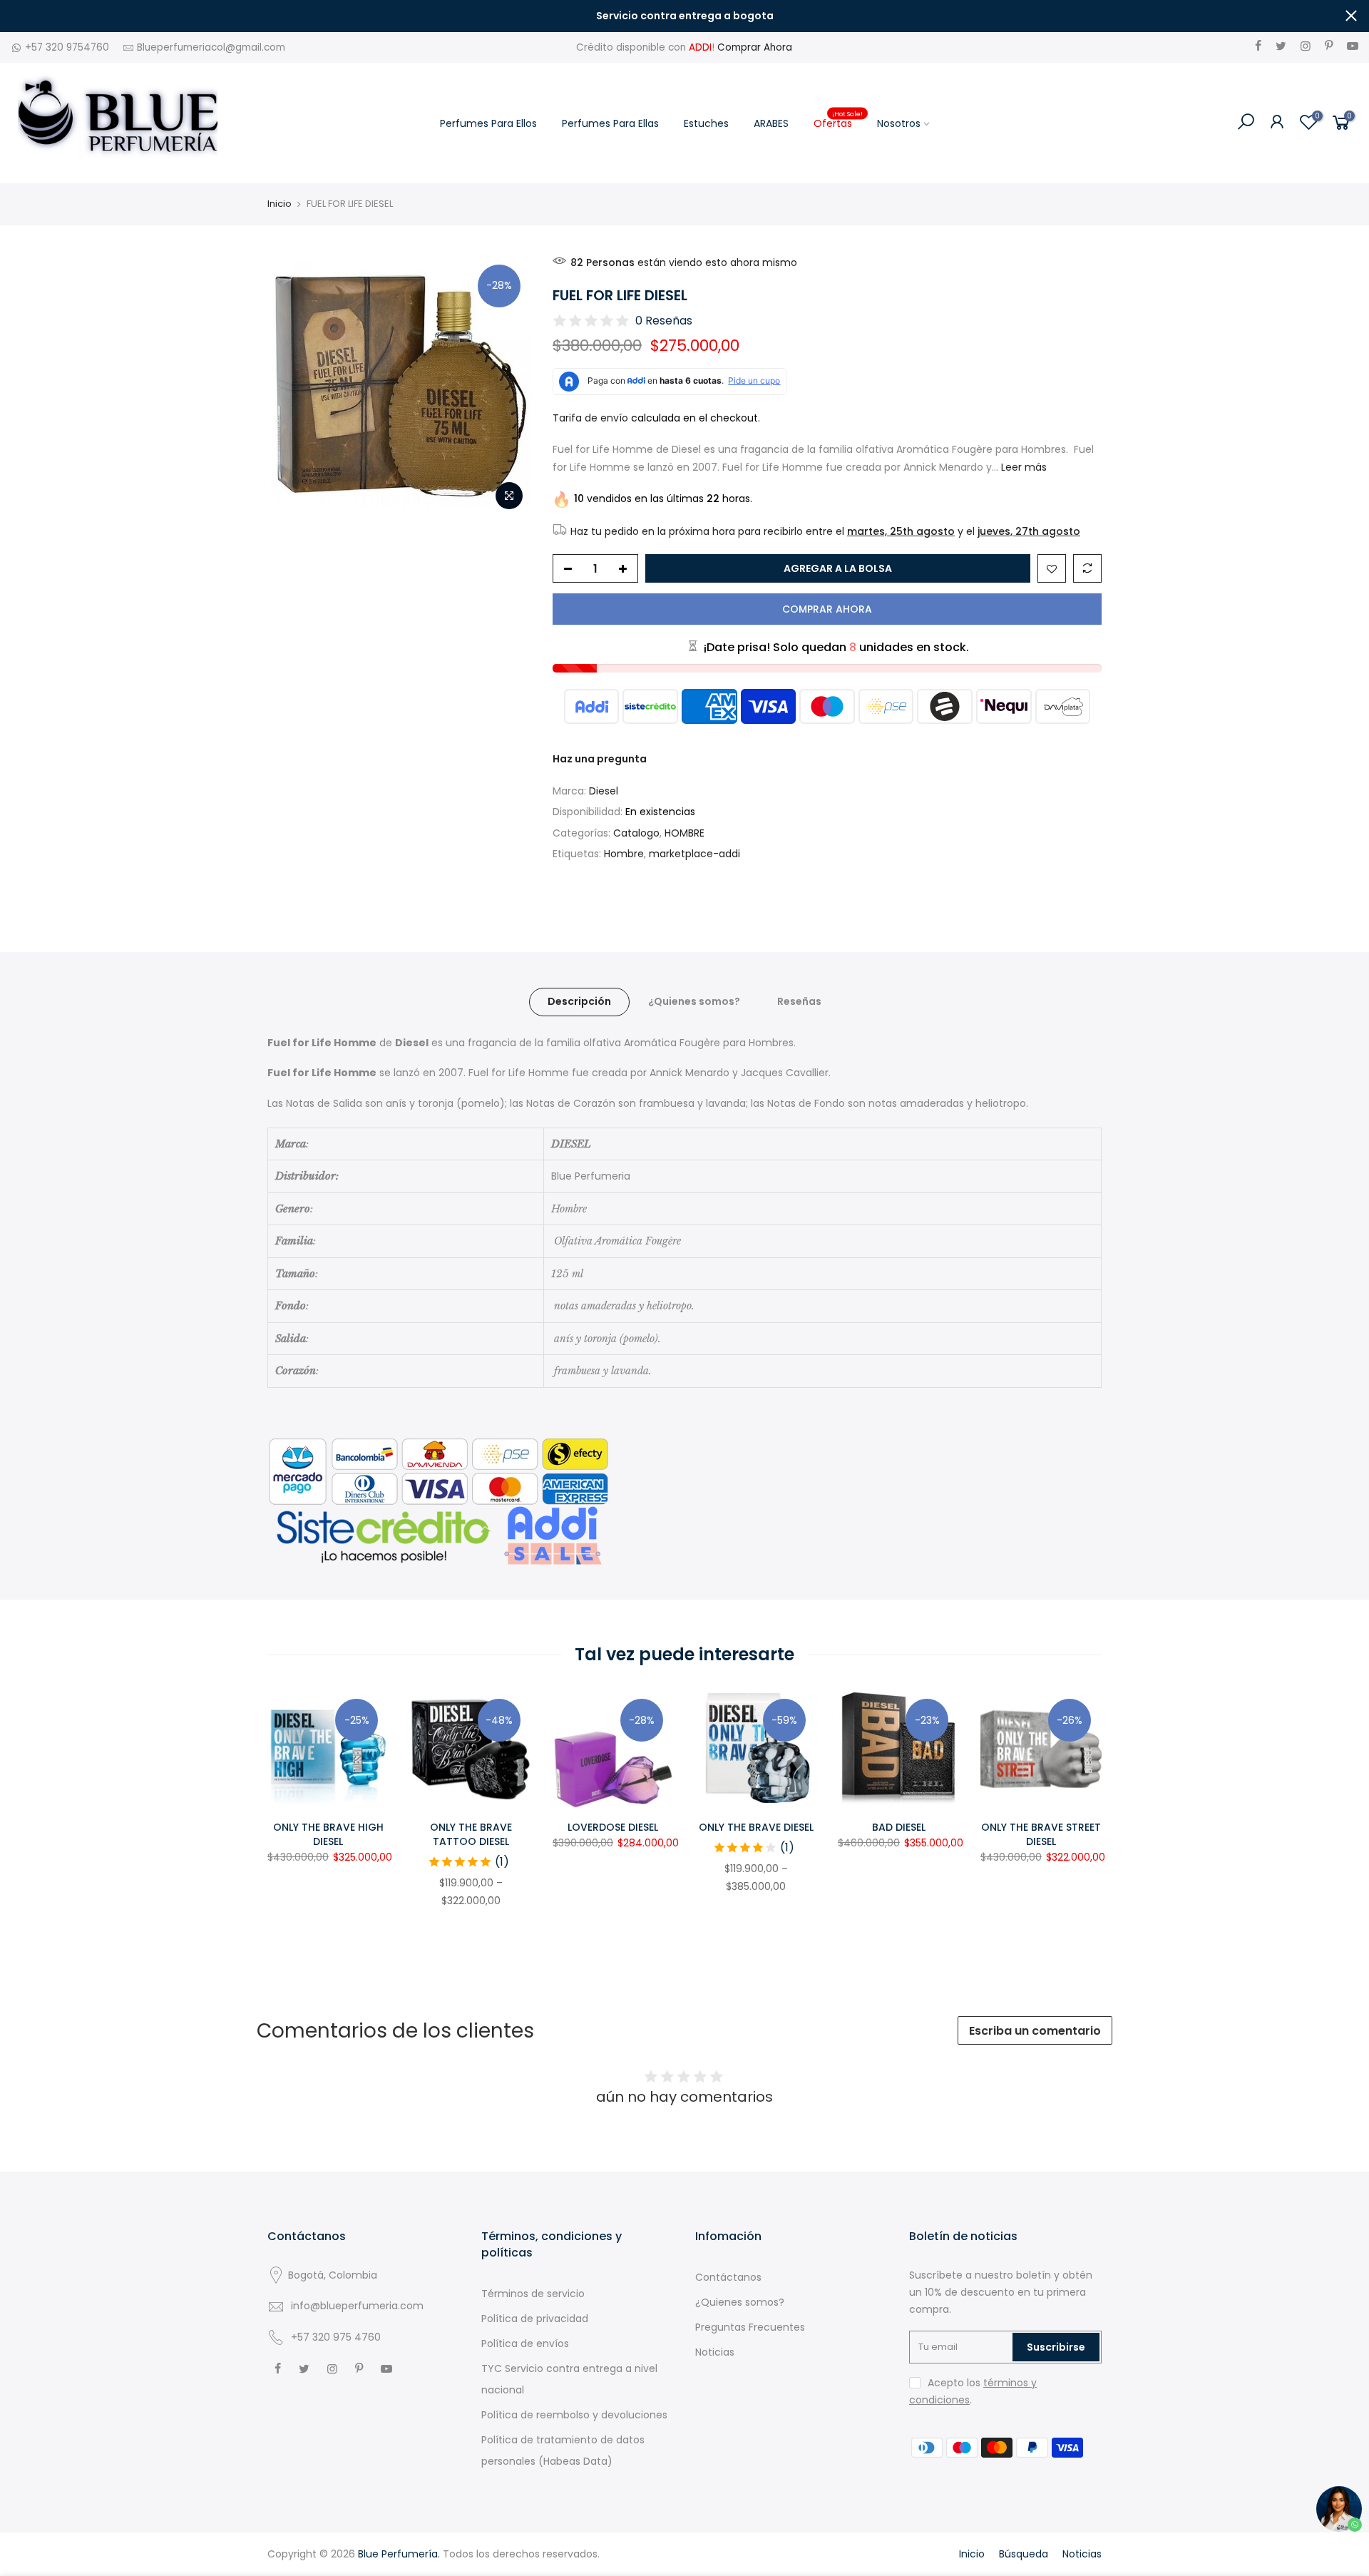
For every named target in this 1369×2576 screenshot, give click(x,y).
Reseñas (799, 1001)
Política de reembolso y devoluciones (574, 2415)
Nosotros (899, 123)
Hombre (624, 854)
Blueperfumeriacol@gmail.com (211, 47)
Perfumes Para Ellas (610, 123)
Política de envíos (525, 2344)
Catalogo (636, 833)
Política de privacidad (535, 2319)
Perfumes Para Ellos (488, 123)
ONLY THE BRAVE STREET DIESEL (1041, 1834)
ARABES (771, 123)
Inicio (280, 204)
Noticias (715, 2352)
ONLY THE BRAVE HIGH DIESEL (328, 1834)
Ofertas (839, 120)
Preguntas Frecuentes (750, 2327)
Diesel (604, 791)
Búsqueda (1024, 2554)
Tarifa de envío (590, 418)
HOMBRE (684, 833)
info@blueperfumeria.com (357, 2306)
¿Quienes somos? (694, 1001)
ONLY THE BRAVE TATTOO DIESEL (471, 1834)
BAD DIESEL (899, 1827)
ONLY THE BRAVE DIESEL (756, 1827)
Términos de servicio (533, 2294)
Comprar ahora (827, 609)
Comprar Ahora (755, 47)
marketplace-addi (694, 854)
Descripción (579, 1001)
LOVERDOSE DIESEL (613, 1827)
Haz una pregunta (600, 759)
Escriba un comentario (1035, 2031)
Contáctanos (728, 2277)
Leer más (1022, 467)
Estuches (706, 123)
